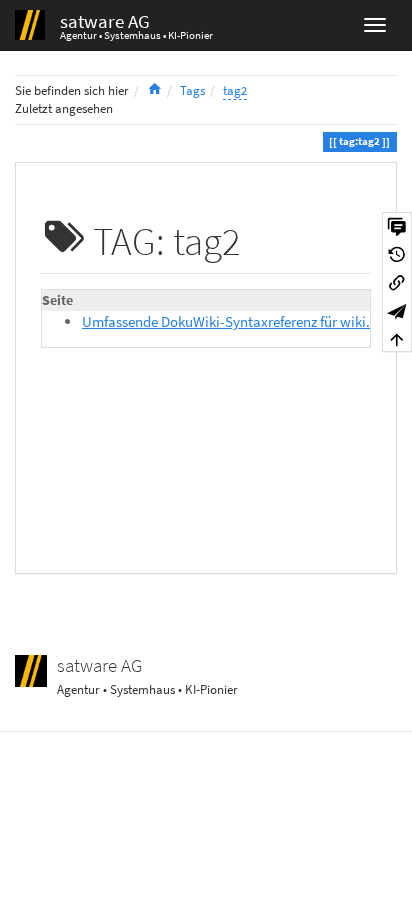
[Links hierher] (397, 282)
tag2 (235, 90)
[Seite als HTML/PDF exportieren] (397, 310)
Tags (192, 90)
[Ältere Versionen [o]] (397, 254)
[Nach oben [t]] (397, 338)
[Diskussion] (397, 226)
